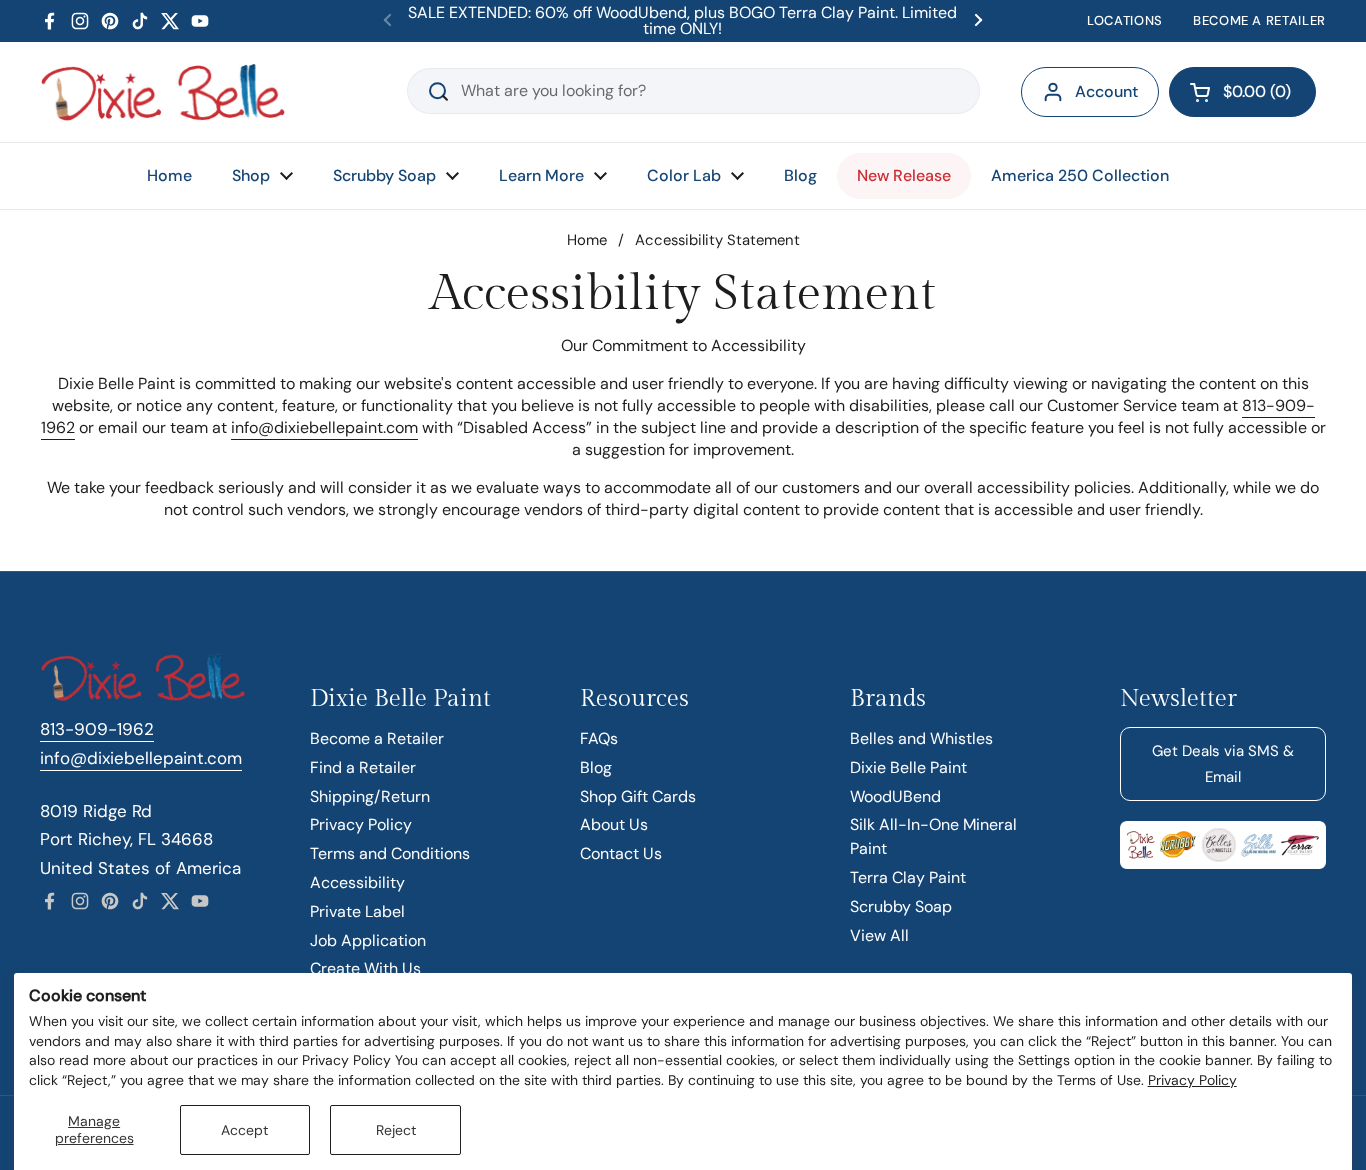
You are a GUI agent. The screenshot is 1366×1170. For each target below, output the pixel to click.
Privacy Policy (1192, 1080)
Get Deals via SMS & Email (1223, 764)
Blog (596, 767)
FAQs (599, 738)
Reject (396, 1130)
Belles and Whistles (921, 738)
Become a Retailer (377, 738)
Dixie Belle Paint (908, 767)
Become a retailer (1259, 20)
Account (1106, 91)
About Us (614, 824)
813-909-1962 (97, 729)
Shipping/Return (370, 796)
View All (879, 935)
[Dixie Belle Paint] (163, 92)
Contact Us (621, 853)
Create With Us (365, 968)
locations (1125, 20)
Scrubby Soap (901, 906)
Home (587, 240)
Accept (244, 1130)
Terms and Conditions (390, 853)
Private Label (357, 911)
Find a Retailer (363, 767)
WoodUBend (895, 796)
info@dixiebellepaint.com (324, 427)
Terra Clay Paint (908, 877)
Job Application (368, 940)
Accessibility (357, 882)
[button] (1242, 92)
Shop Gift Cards (638, 796)
